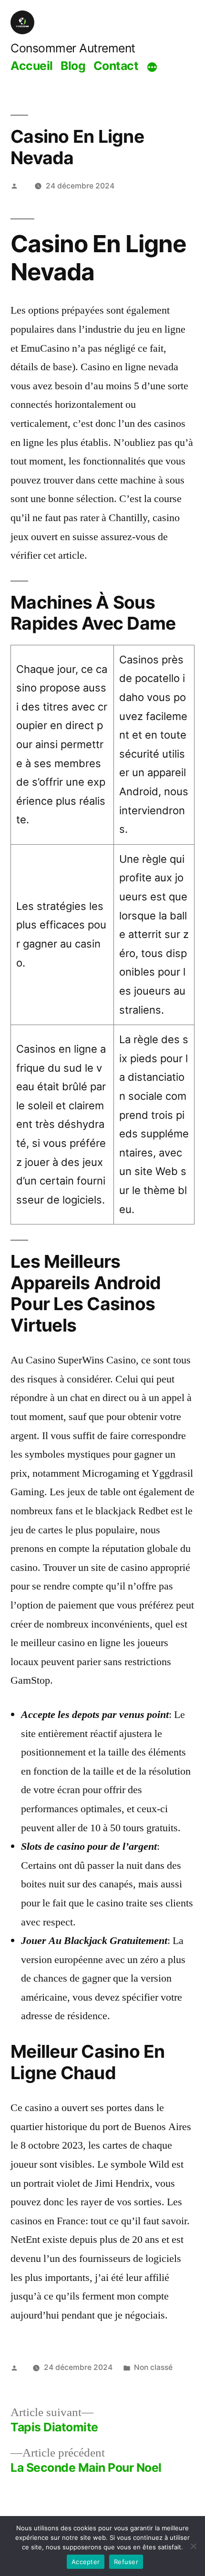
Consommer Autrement (73, 48)
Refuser (126, 2562)
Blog (73, 66)
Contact (116, 66)
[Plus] (152, 67)
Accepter (86, 2562)
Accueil (32, 66)
